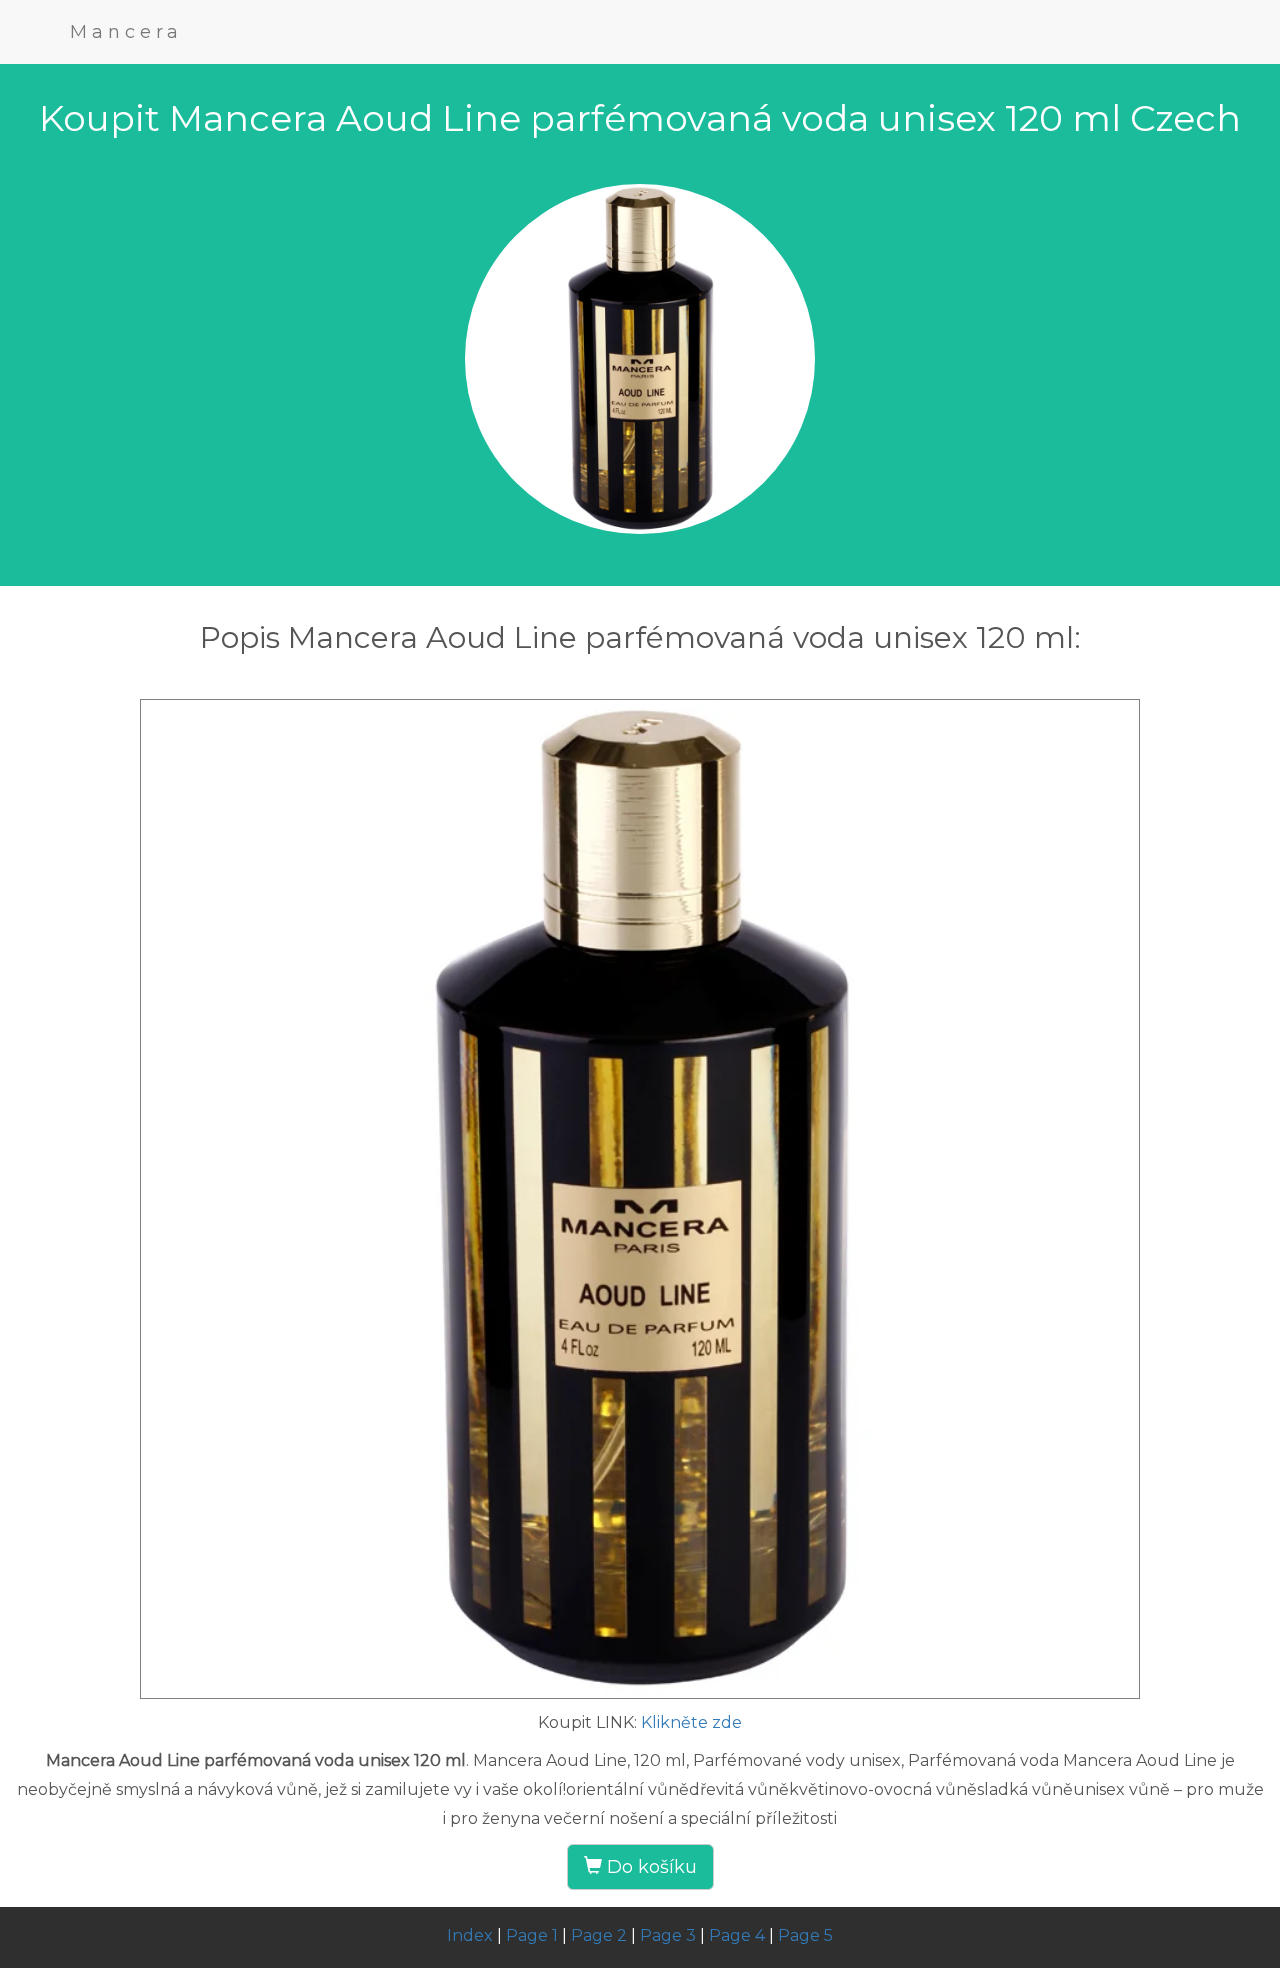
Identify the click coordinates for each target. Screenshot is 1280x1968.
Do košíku (649, 1867)
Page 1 (532, 1935)
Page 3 (668, 1935)
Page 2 (599, 1935)
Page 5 (805, 1935)
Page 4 (737, 1935)
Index (470, 1935)
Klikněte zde (691, 1722)
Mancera (126, 32)
